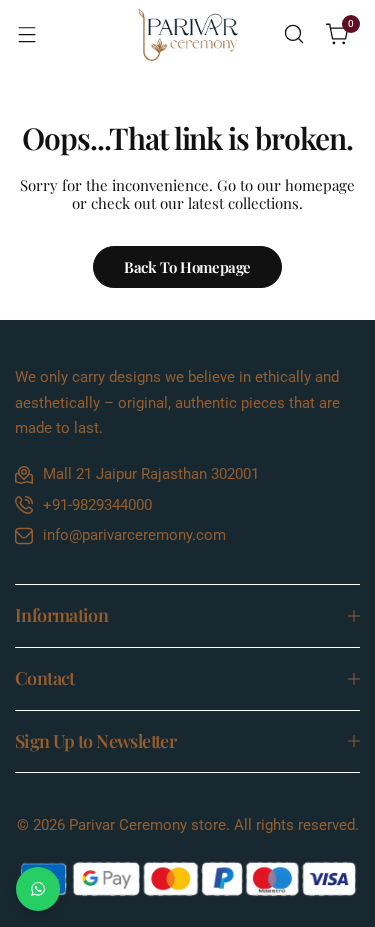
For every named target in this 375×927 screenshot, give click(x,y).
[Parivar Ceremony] (188, 34)
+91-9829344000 (97, 505)
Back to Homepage (187, 267)
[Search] (294, 34)
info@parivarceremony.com (134, 535)
